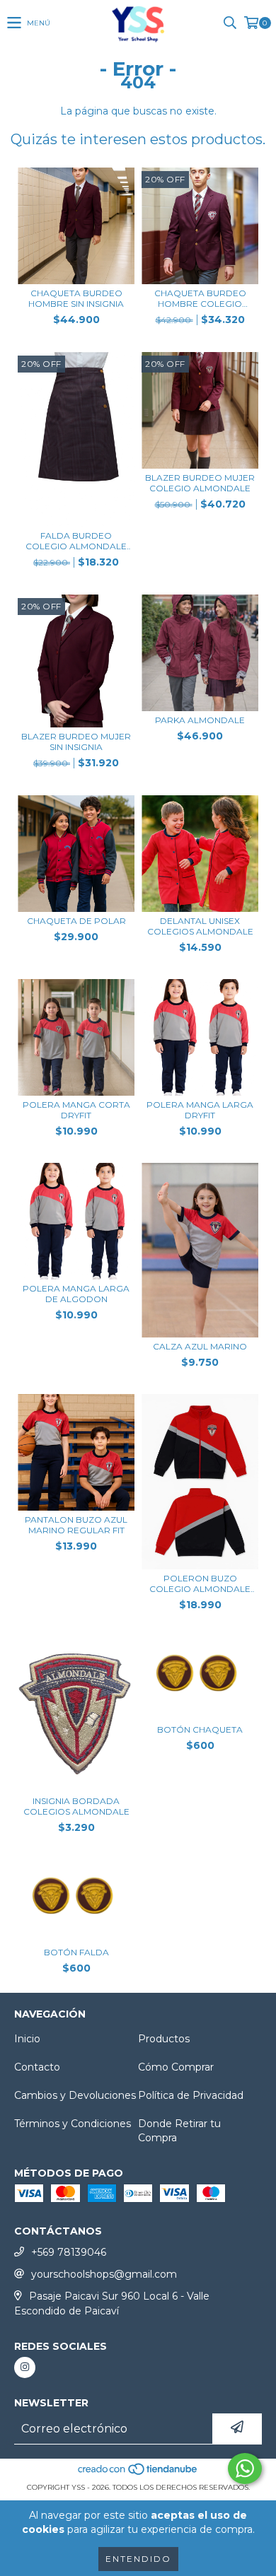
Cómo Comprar (176, 2067)
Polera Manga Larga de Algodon (76, 1294)
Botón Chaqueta (200, 1729)
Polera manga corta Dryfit (76, 1110)
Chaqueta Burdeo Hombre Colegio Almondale (200, 298)
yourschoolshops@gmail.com (104, 2274)
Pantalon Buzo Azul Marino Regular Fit (76, 1525)
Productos (164, 2039)
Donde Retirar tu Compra (179, 2131)
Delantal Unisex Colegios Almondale (200, 926)
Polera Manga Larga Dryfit (200, 1110)
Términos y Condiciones (73, 2124)
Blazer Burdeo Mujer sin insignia (76, 742)
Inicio (27, 2039)
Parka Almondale (200, 720)
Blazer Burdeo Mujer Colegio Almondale (200, 483)
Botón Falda (76, 1952)
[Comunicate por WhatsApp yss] (245, 2469)
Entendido (138, 2559)
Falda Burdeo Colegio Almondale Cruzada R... (76, 541)
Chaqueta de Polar (76, 921)
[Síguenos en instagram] (25, 2367)
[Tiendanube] (138, 2473)
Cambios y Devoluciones (75, 2095)
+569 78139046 (69, 2252)
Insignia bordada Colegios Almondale (76, 1806)
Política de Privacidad (191, 2095)
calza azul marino (200, 1346)
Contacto (37, 2067)
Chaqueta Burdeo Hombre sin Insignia (76, 298)
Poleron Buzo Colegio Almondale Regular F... (200, 1583)
